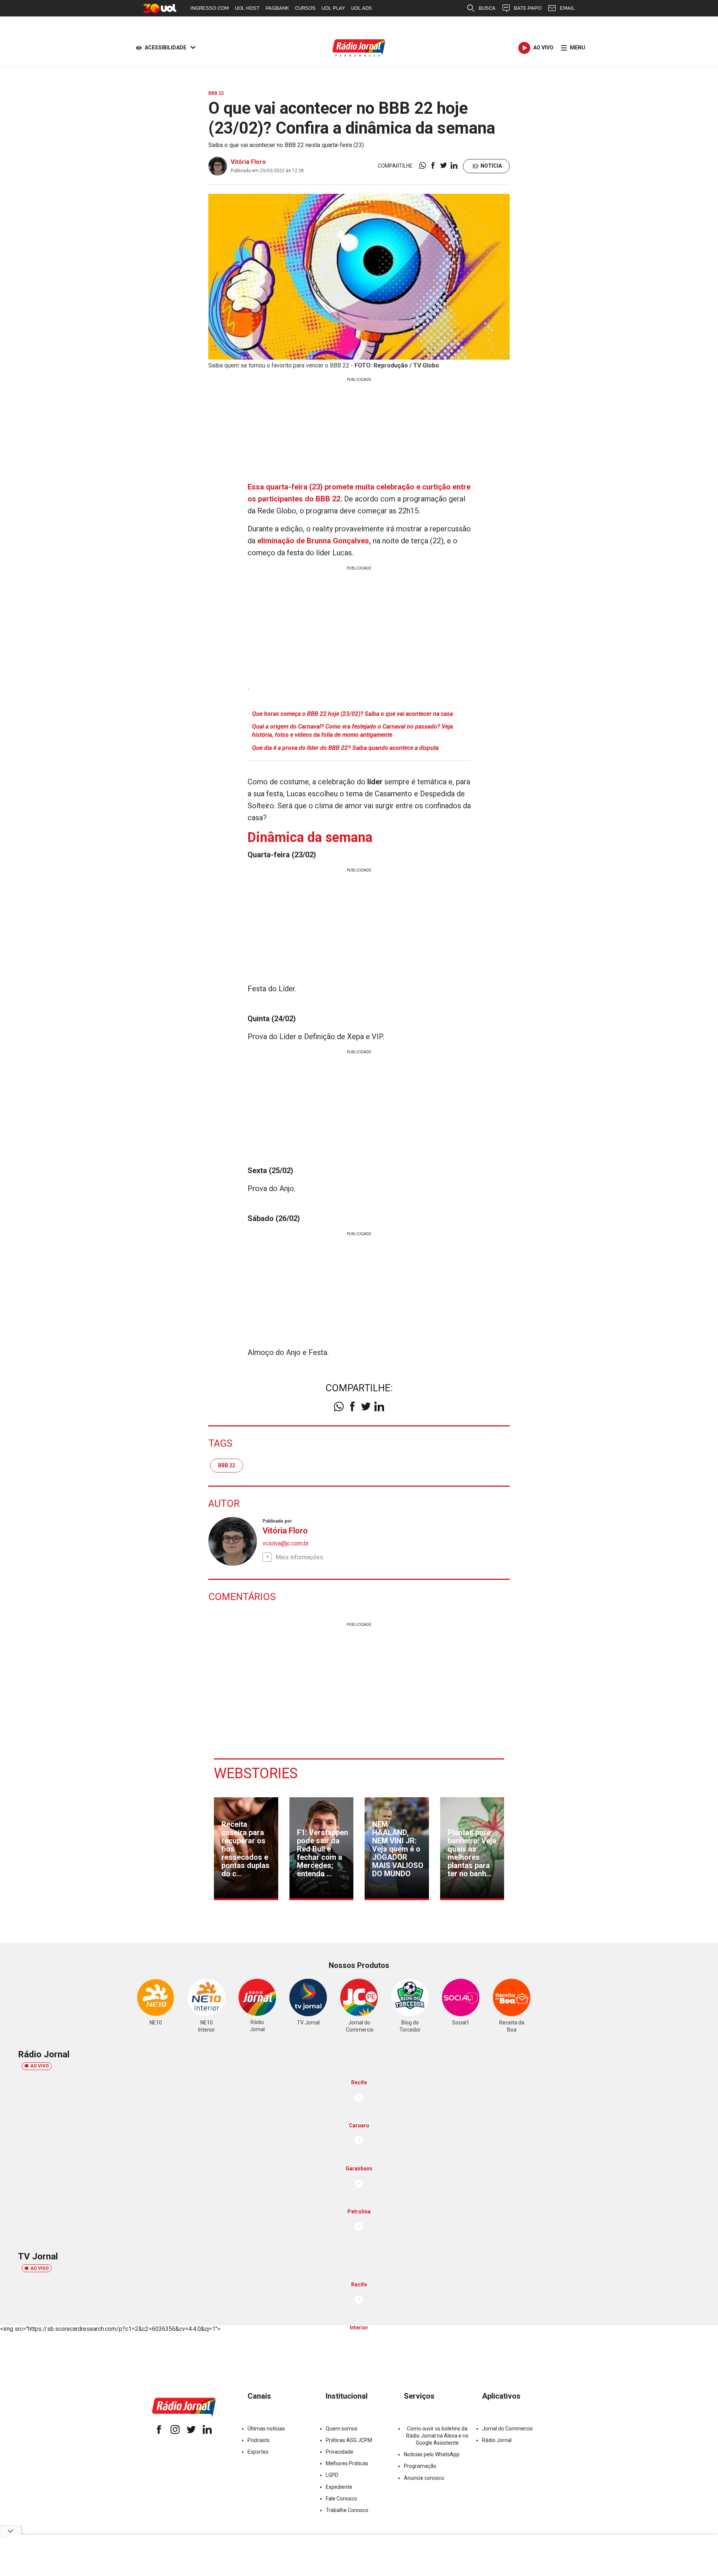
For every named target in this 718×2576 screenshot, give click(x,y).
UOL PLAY (333, 8)
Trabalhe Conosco (347, 2510)
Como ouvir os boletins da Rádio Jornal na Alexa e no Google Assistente (437, 2436)
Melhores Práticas (347, 2463)
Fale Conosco (341, 2499)
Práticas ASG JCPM (349, 2440)
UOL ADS (362, 8)
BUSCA (487, 8)
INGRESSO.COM (210, 8)
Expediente (339, 2487)
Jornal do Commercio (507, 2429)
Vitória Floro (248, 162)
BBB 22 (227, 1465)
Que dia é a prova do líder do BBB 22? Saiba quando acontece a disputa (345, 748)
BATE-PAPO (528, 8)
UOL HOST (247, 8)
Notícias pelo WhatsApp (432, 2454)
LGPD (332, 2475)
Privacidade (340, 2452)
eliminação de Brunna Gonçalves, (314, 541)
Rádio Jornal (497, 2440)
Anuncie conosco (424, 2478)
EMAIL (567, 8)
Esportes (258, 2452)
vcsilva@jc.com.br (286, 1543)
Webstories (256, 1773)
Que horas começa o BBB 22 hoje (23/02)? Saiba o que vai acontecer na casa (352, 714)
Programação (420, 2466)
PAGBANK (277, 8)
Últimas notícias (266, 2429)
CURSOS (305, 8)
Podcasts (259, 2440)
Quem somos (342, 2429)
